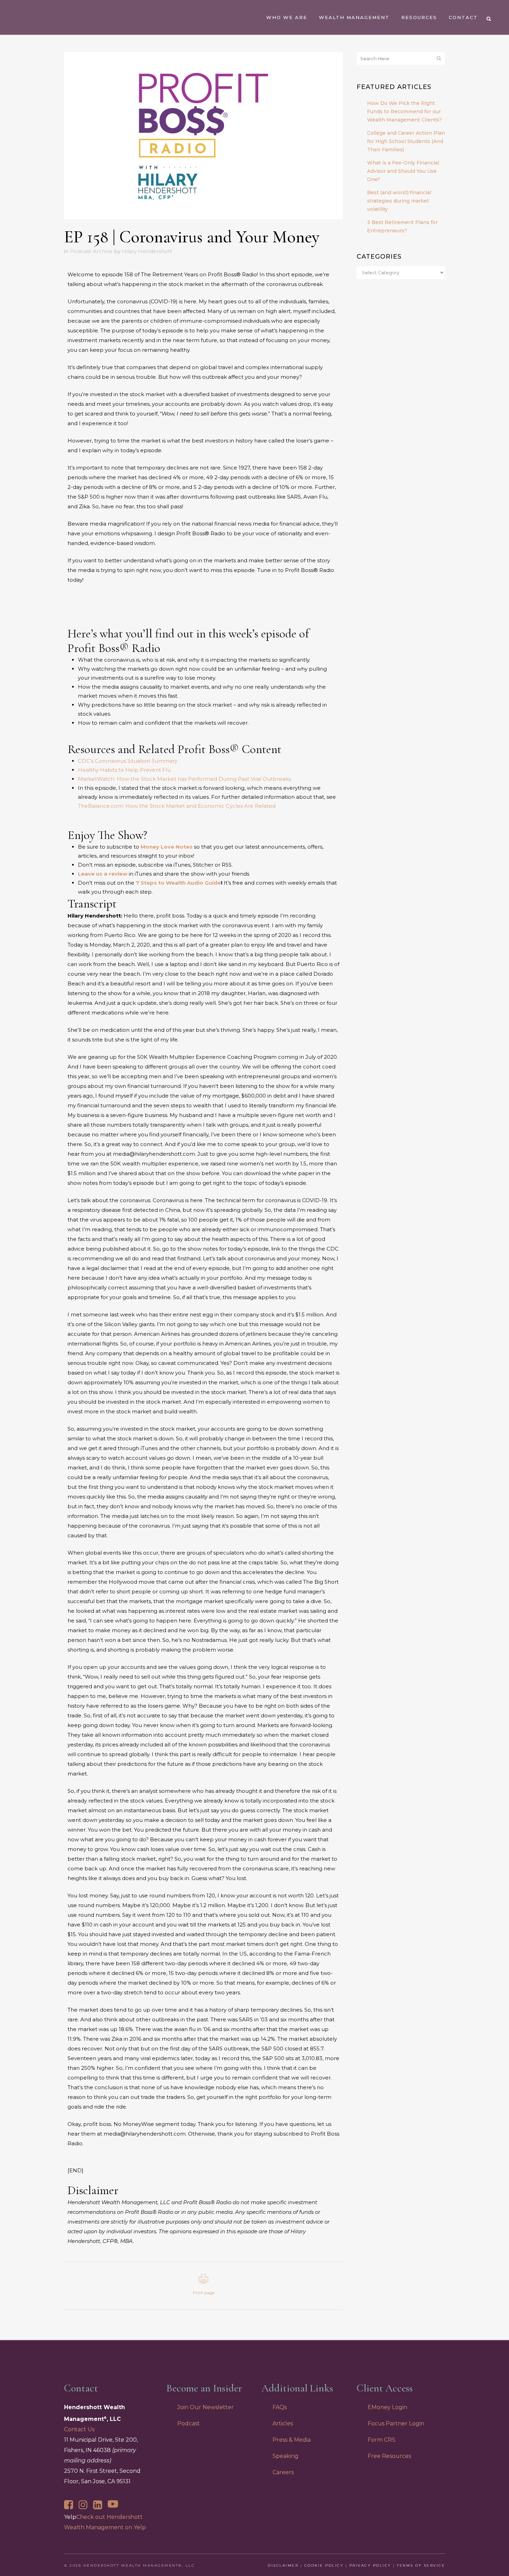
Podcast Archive (91, 251)
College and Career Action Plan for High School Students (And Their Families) (406, 141)
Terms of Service (421, 2565)
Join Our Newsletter (206, 2407)
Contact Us (79, 2429)
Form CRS (382, 2440)
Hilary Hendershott (147, 251)
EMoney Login (387, 2407)
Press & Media (292, 2440)
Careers (283, 2472)
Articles (283, 2423)
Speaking (285, 2456)
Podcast (189, 2423)
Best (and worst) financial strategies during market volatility (399, 201)
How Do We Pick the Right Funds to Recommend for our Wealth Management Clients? (404, 111)
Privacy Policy (370, 2565)
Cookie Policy (324, 2565)
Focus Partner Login (396, 2423)
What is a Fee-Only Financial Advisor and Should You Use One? (403, 171)
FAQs (280, 2407)
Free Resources (389, 2456)
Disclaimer (283, 2565)
